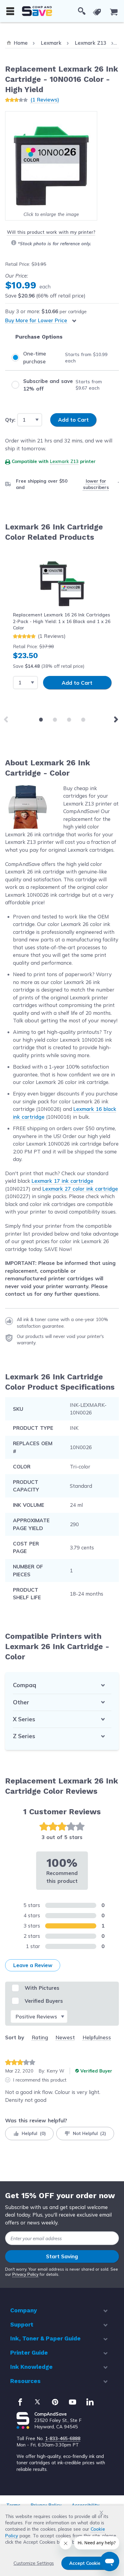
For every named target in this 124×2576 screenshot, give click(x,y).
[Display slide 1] (41, 720)
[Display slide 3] (69, 720)
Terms (13, 2505)
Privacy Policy (25, 2274)
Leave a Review (33, 1965)
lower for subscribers (96, 484)
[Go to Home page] (37, 11)
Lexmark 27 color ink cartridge (80, 1189)
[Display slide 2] (55, 720)
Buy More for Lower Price (36, 320)
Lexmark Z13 (64, 461)
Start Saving (62, 2256)
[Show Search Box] (82, 11)
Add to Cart (77, 683)
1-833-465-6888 (63, 2438)
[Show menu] (10, 11)
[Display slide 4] (83, 720)
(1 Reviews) (45, 100)
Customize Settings (34, 2563)
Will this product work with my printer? (51, 232)
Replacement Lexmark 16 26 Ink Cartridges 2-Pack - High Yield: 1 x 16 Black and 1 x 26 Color (62, 621)
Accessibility (85, 2505)
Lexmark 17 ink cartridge (62, 1181)
